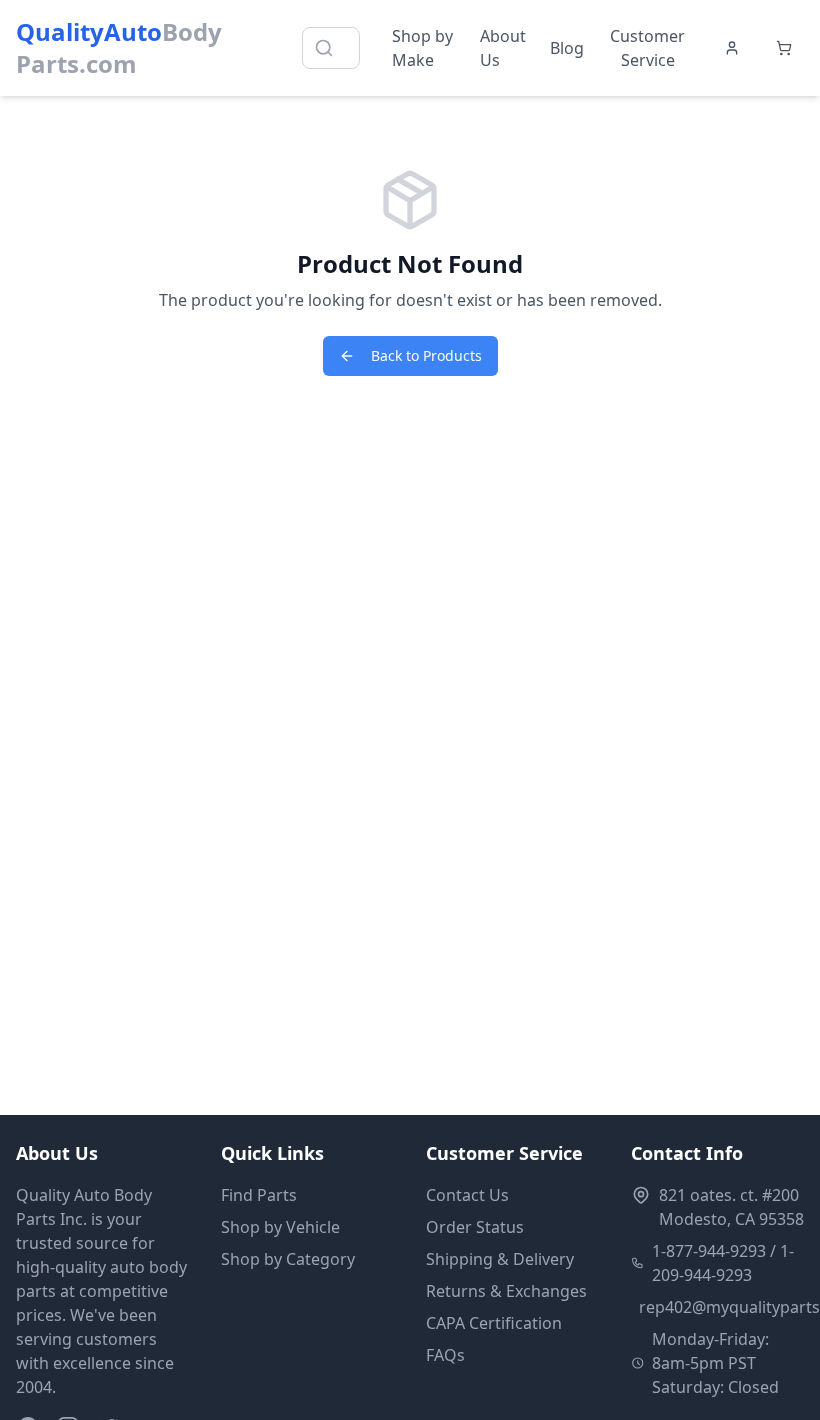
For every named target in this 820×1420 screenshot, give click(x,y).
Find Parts (259, 1195)
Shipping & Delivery (500, 1259)
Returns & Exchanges (506, 1291)
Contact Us (467, 1195)
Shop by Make (422, 48)
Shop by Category (288, 1259)
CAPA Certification (494, 1323)
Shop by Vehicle (280, 1227)
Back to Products (426, 355)
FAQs (445, 1355)
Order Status (475, 1227)
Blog (567, 48)
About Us (503, 48)
